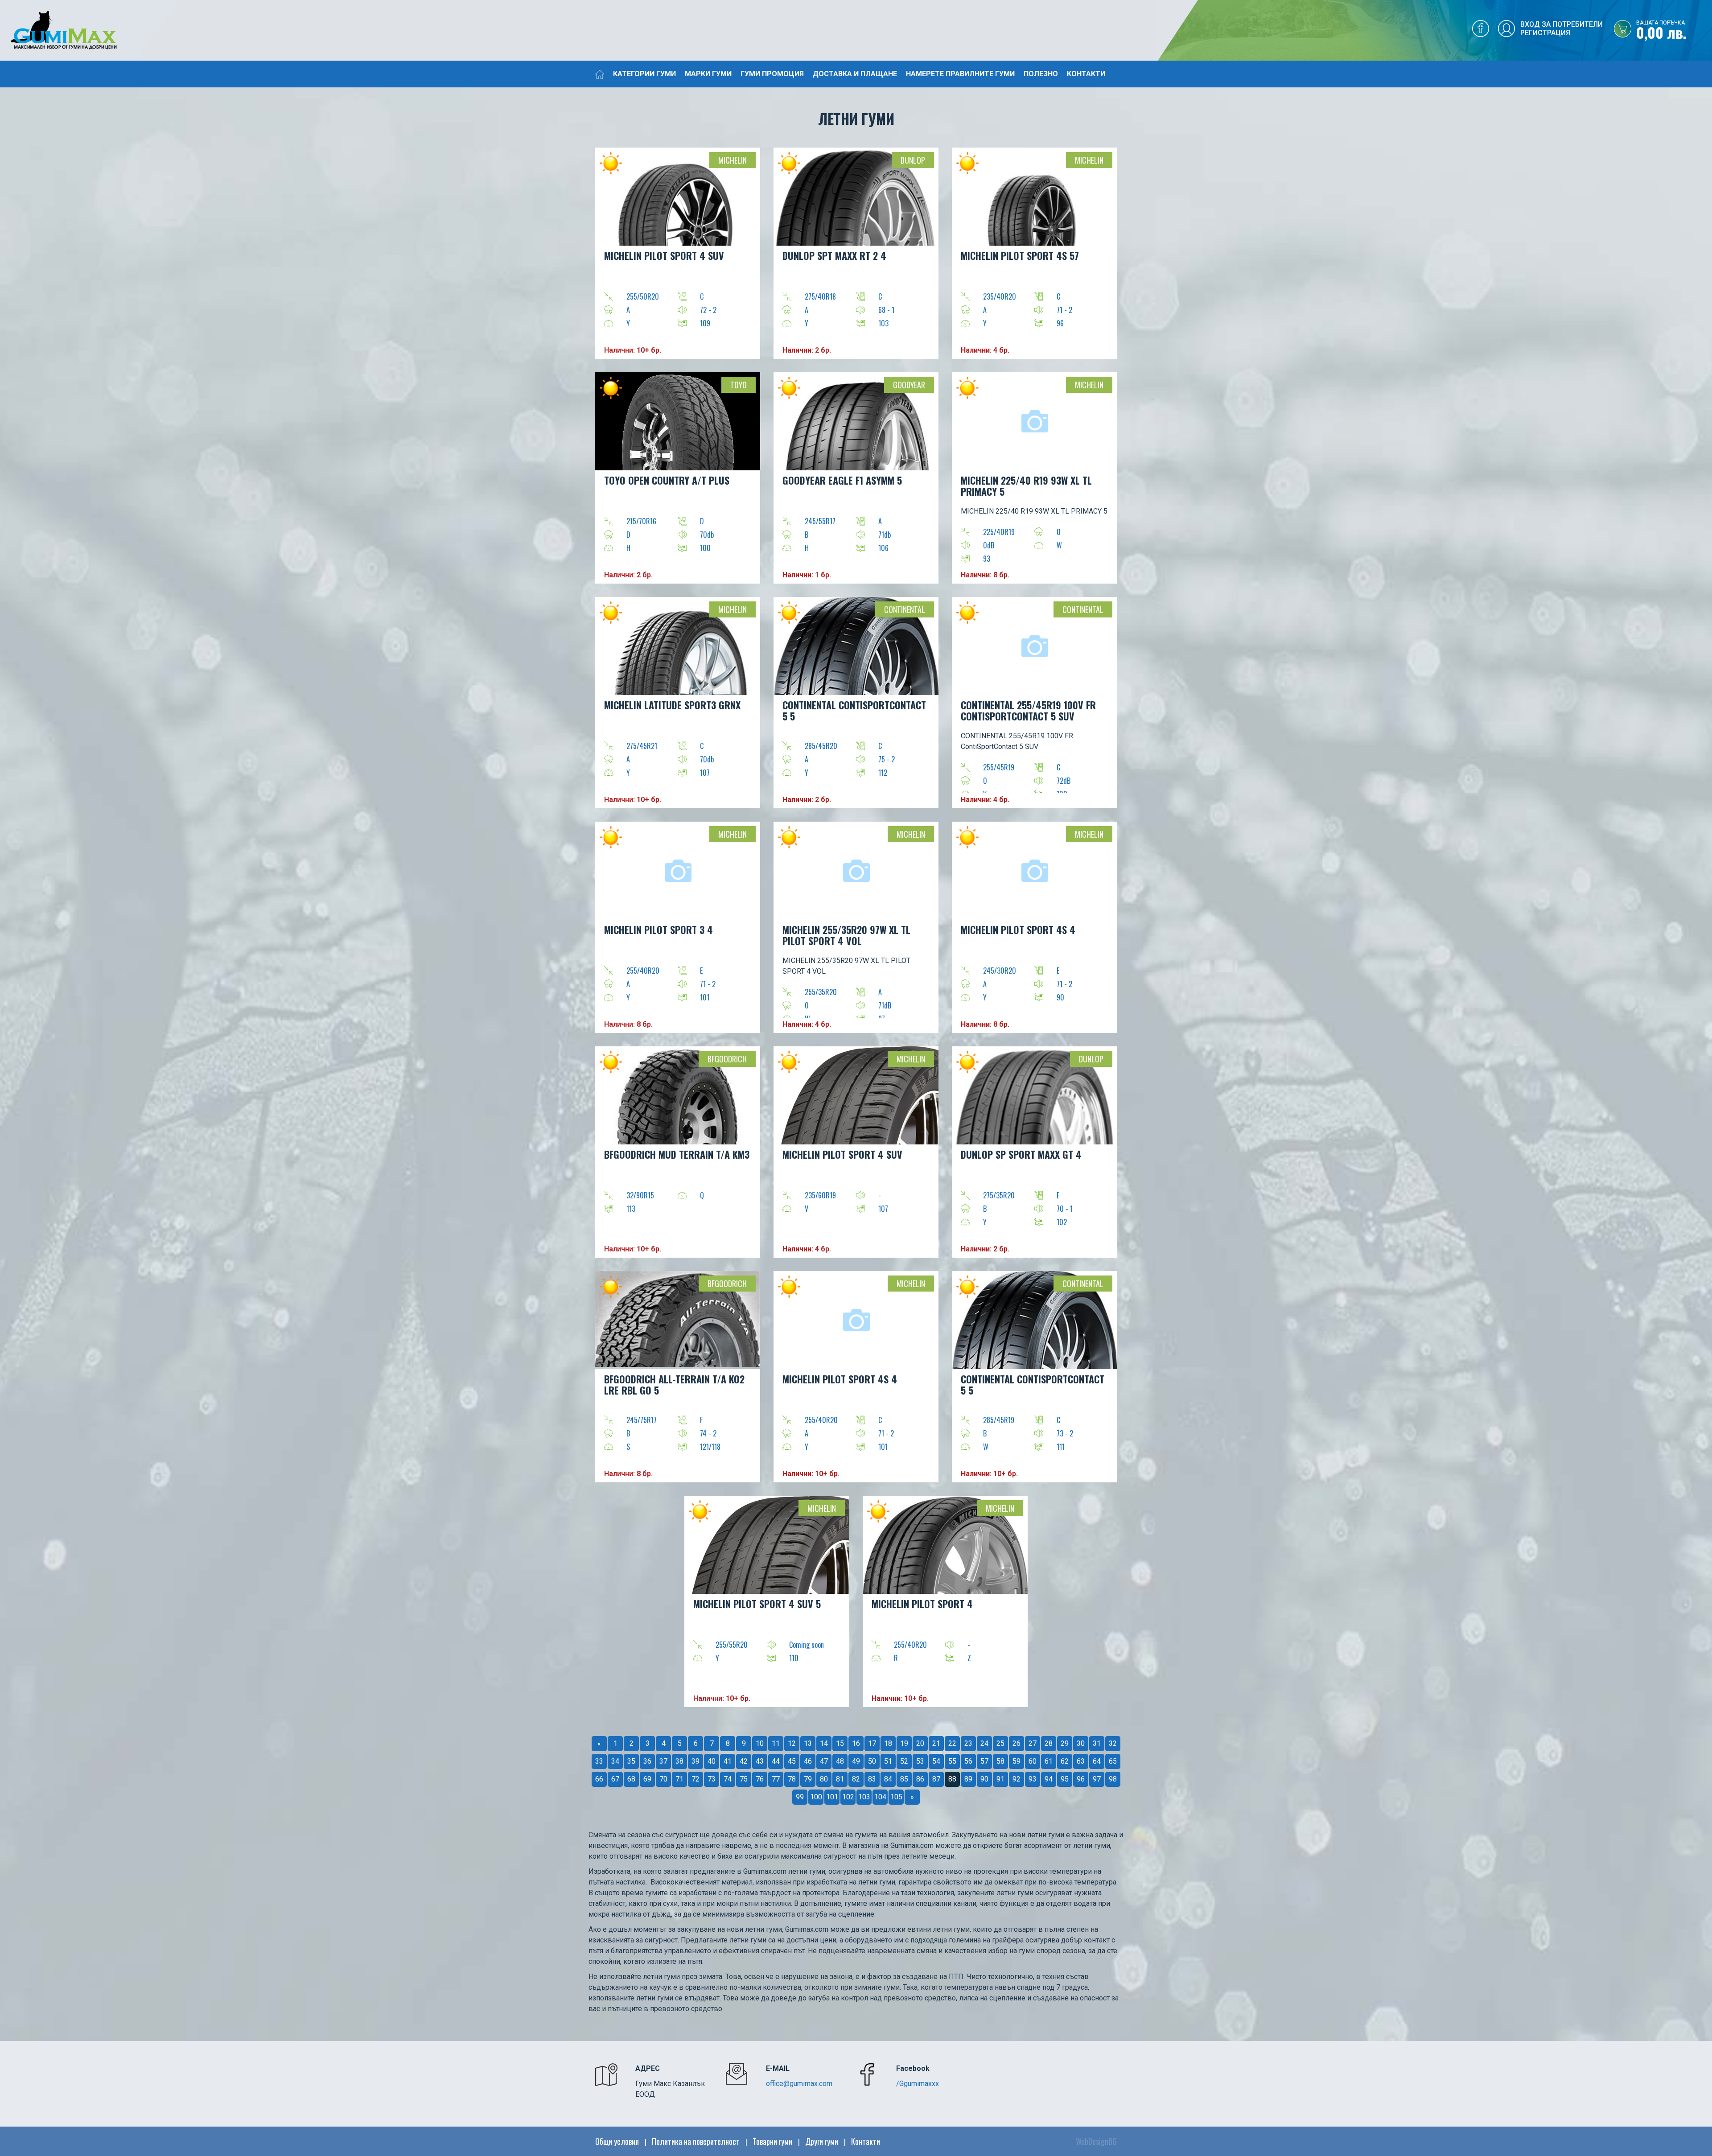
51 (888, 1761)
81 (840, 1779)
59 (1017, 1761)
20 (920, 1743)
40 (712, 1761)
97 (1097, 1779)
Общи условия (617, 2141)
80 (824, 1779)
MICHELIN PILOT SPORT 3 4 (658, 930)
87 (936, 1779)
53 (920, 1761)
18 (888, 1743)
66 (599, 1779)
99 (800, 1797)
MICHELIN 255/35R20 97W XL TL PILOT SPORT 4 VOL (846, 935)
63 (1081, 1761)
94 (1049, 1779)
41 (728, 1761)
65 (1113, 1761)
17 (872, 1743)
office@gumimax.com (799, 2084)
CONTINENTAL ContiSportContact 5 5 (854, 710)
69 (647, 1779)
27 (1033, 1743)
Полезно (1041, 74)
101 (832, 1797)
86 (920, 1779)
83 (872, 1779)
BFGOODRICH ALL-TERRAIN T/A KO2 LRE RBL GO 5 (674, 1385)
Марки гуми (708, 74)
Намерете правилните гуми (960, 74)
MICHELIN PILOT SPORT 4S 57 (1020, 255)
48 (840, 1761)
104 (880, 1797)
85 (904, 1779)
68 (631, 1779)
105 (896, 1797)
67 (615, 1779)
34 (615, 1761)
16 (856, 1743)
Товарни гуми (772, 2141)
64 (1097, 1761)
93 (1033, 1779)
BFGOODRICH (727, 1059)
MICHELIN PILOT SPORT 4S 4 (1018, 930)
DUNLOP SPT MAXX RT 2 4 (834, 255)
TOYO (739, 385)
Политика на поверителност (696, 2141)
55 (952, 1761)
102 (848, 1797)
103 (864, 1797)
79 (808, 1779)
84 (888, 1779)
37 (663, 1761)
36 (647, 1761)
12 (792, 1743)
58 (1000, 1761)
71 (679, 1779)
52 (904, 1761)
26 (1017, 1743)
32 (1113, 1743)
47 (824, 1761)
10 (760, 1743)
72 (695, 1779)
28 (1049, 1743)
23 (968, 1743)
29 (1065, 1743)
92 (1017, 1779)
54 (936, 1761)
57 (984, 1761)
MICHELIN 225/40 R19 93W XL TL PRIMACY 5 (1026, 486)
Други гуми (822, 2141)
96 (1081, 1779)
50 (872, 1761)
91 (1000, 1779)
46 (808, 1761)
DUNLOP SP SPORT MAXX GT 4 (1021, 1154)
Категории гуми (644, 74)
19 (904, 1743)
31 (1097, 1743)
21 (936, 1743)
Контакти (1086, 74)
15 (840, 1743)
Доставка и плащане (855, 74)
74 (728, 1779)
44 (776, 1761)
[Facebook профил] (1481, 31)
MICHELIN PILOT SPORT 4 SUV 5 (757, 1604)
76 (760, 1779)
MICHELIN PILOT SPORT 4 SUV (664, 255)
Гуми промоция (772, 74)
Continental (905, 609)
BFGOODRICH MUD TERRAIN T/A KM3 (677, 1154)
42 (744, 1761)
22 (952, 1743)
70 (663, 1779)
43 (760, 1761)
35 (631, 1761)
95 (1065, 1779)
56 (968, 1761)
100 (816, 1797)
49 (856, 1761)
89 (968, 1779)
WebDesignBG (1096, 2141)
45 (792, 1761)
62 (1065, 1761)
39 (695, 1761)
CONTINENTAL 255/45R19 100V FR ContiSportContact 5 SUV (1028, 710)
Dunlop (913, 160)
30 (1081, 1743)
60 (1033, 1761)
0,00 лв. (1661, 31)
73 (712, 1779)
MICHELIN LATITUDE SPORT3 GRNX (672, 705)
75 (744, 1779)
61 (1049, 1761)
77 (776, 1779)
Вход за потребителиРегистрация (1562, 29)
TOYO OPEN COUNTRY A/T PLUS (667, 480)
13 (808, 1743)
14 (824, 1743)
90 (984, 1779)
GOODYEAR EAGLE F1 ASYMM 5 (842, 480)
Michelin (733, 160)
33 (599, 1761)
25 (1000, 1743)
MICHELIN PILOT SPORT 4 (922, 1604)
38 (679, 1761)
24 (984, 1743)
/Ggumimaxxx (918, 2084)
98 (1113, 1779)
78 (792, 1779)
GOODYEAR (909, 385)
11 (776, 1743)
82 (856, 1779)
